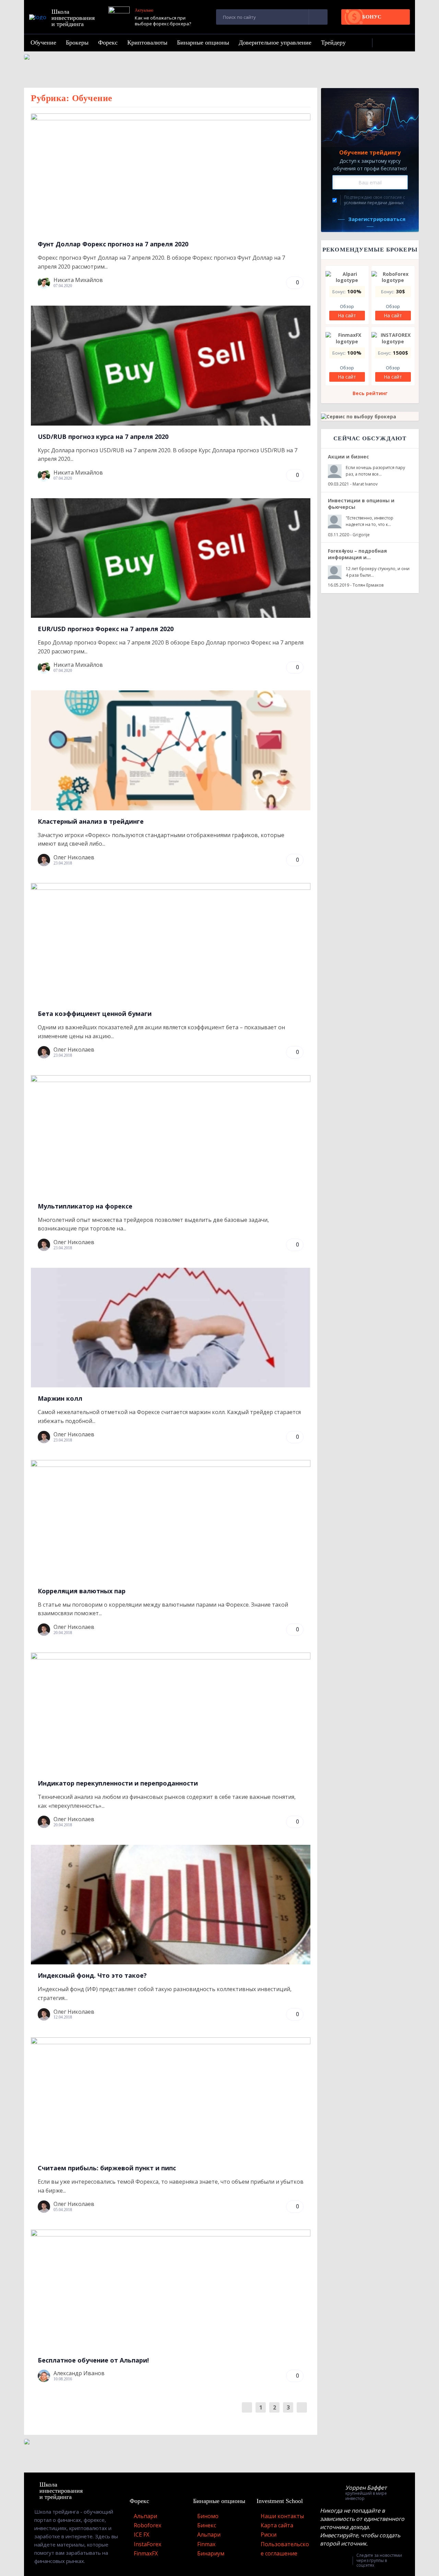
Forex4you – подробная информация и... (357, 554)
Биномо (208, 2516)
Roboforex (147, 2525)
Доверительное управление (275, 42)
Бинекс (207, 2525)
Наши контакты (282, 2516)
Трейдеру (333, 42)
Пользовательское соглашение (285, 2549)
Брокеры (77, 42)
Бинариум (211, 2553)
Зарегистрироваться (377, 219)
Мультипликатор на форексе (85, 1206)
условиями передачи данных (374, 203)
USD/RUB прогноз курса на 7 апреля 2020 (103, 437)
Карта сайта (277, 2525)
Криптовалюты (147, 42)
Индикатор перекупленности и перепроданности (118, 1783)
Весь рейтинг (370, 393)
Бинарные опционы (203, 42)
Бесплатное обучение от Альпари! (93, 2360)
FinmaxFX (146, 2553)
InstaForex (147, 2544)
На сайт (347, 315)
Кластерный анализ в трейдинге (91, 821)
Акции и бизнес (348, 457)
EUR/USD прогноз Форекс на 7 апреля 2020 (106, 629)
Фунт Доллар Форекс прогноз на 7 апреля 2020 (113, 244)
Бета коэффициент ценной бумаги (95, 1014)
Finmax (206, 2544)
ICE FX (141, 2535)
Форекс (108, 42)
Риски (269, 2535)
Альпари (145, 2516)
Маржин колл (60, 1398)
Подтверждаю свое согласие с (375, 200)
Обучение (43, 42)
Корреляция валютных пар (82, 1591)
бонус (372, 17)
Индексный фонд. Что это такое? (92, 1975)
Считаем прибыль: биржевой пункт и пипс (107, 2168)
